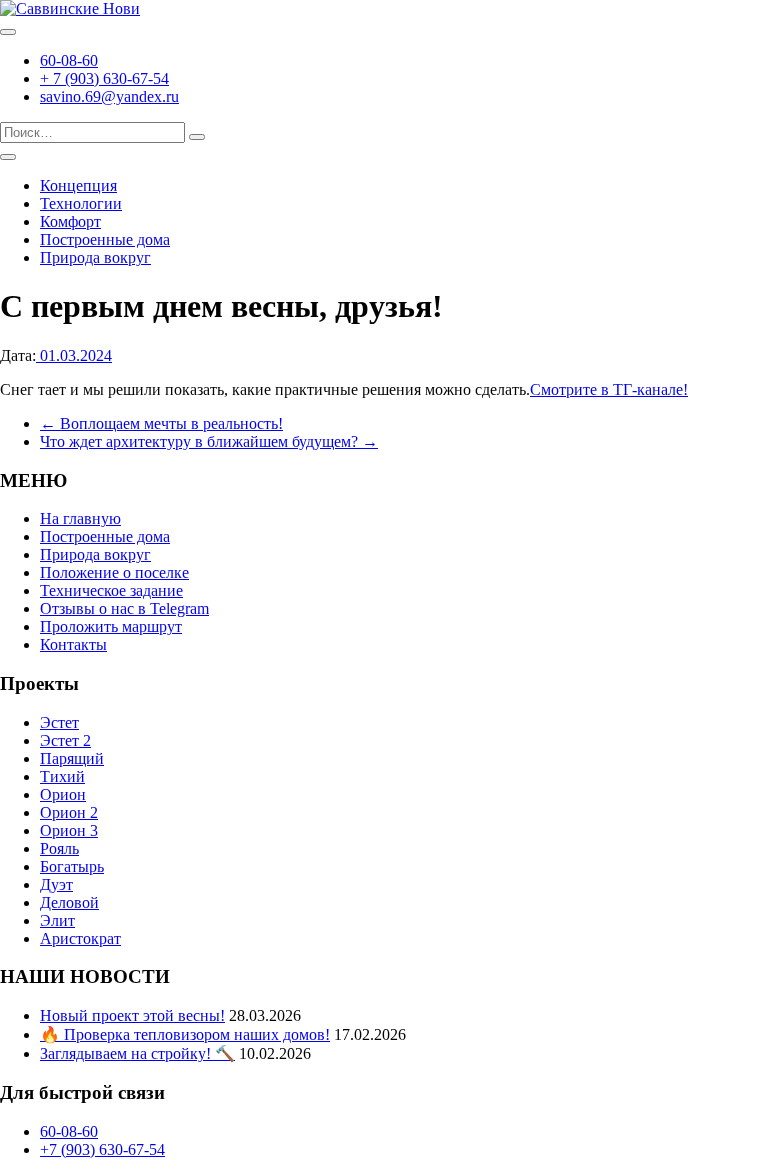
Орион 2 (69, 812)
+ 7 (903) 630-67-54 (104, 78)
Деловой (69, 902)
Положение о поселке (114, 572)
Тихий (62, 776)
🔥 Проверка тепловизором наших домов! (185, 1034)
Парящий (72, 758)
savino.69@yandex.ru (109, 96)
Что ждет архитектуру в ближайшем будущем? (209, 441)
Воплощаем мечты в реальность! (161, 423)
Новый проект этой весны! (132, 1015)
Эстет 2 (65, 740)
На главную (80, 518)
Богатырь (72, 866)
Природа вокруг (95, 257)
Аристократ (80, 938)
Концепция (78, 185)
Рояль (59, 848)
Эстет (59, 722)
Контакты (73, 644)
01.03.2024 (74, 355)
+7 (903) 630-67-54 (102, 1149)
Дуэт (56, 884)
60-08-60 (69, 60)
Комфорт (70, 221)
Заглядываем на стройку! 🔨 (137, 1053)
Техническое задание (111, 590)
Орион (63, 794)
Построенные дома (105, 239)
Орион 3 (69, 830)
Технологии (81, 203)
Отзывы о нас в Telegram (124, 608)
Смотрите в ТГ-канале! (609, 389)
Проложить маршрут (111, 626)
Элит (57, 920)
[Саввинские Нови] (70, 8)
